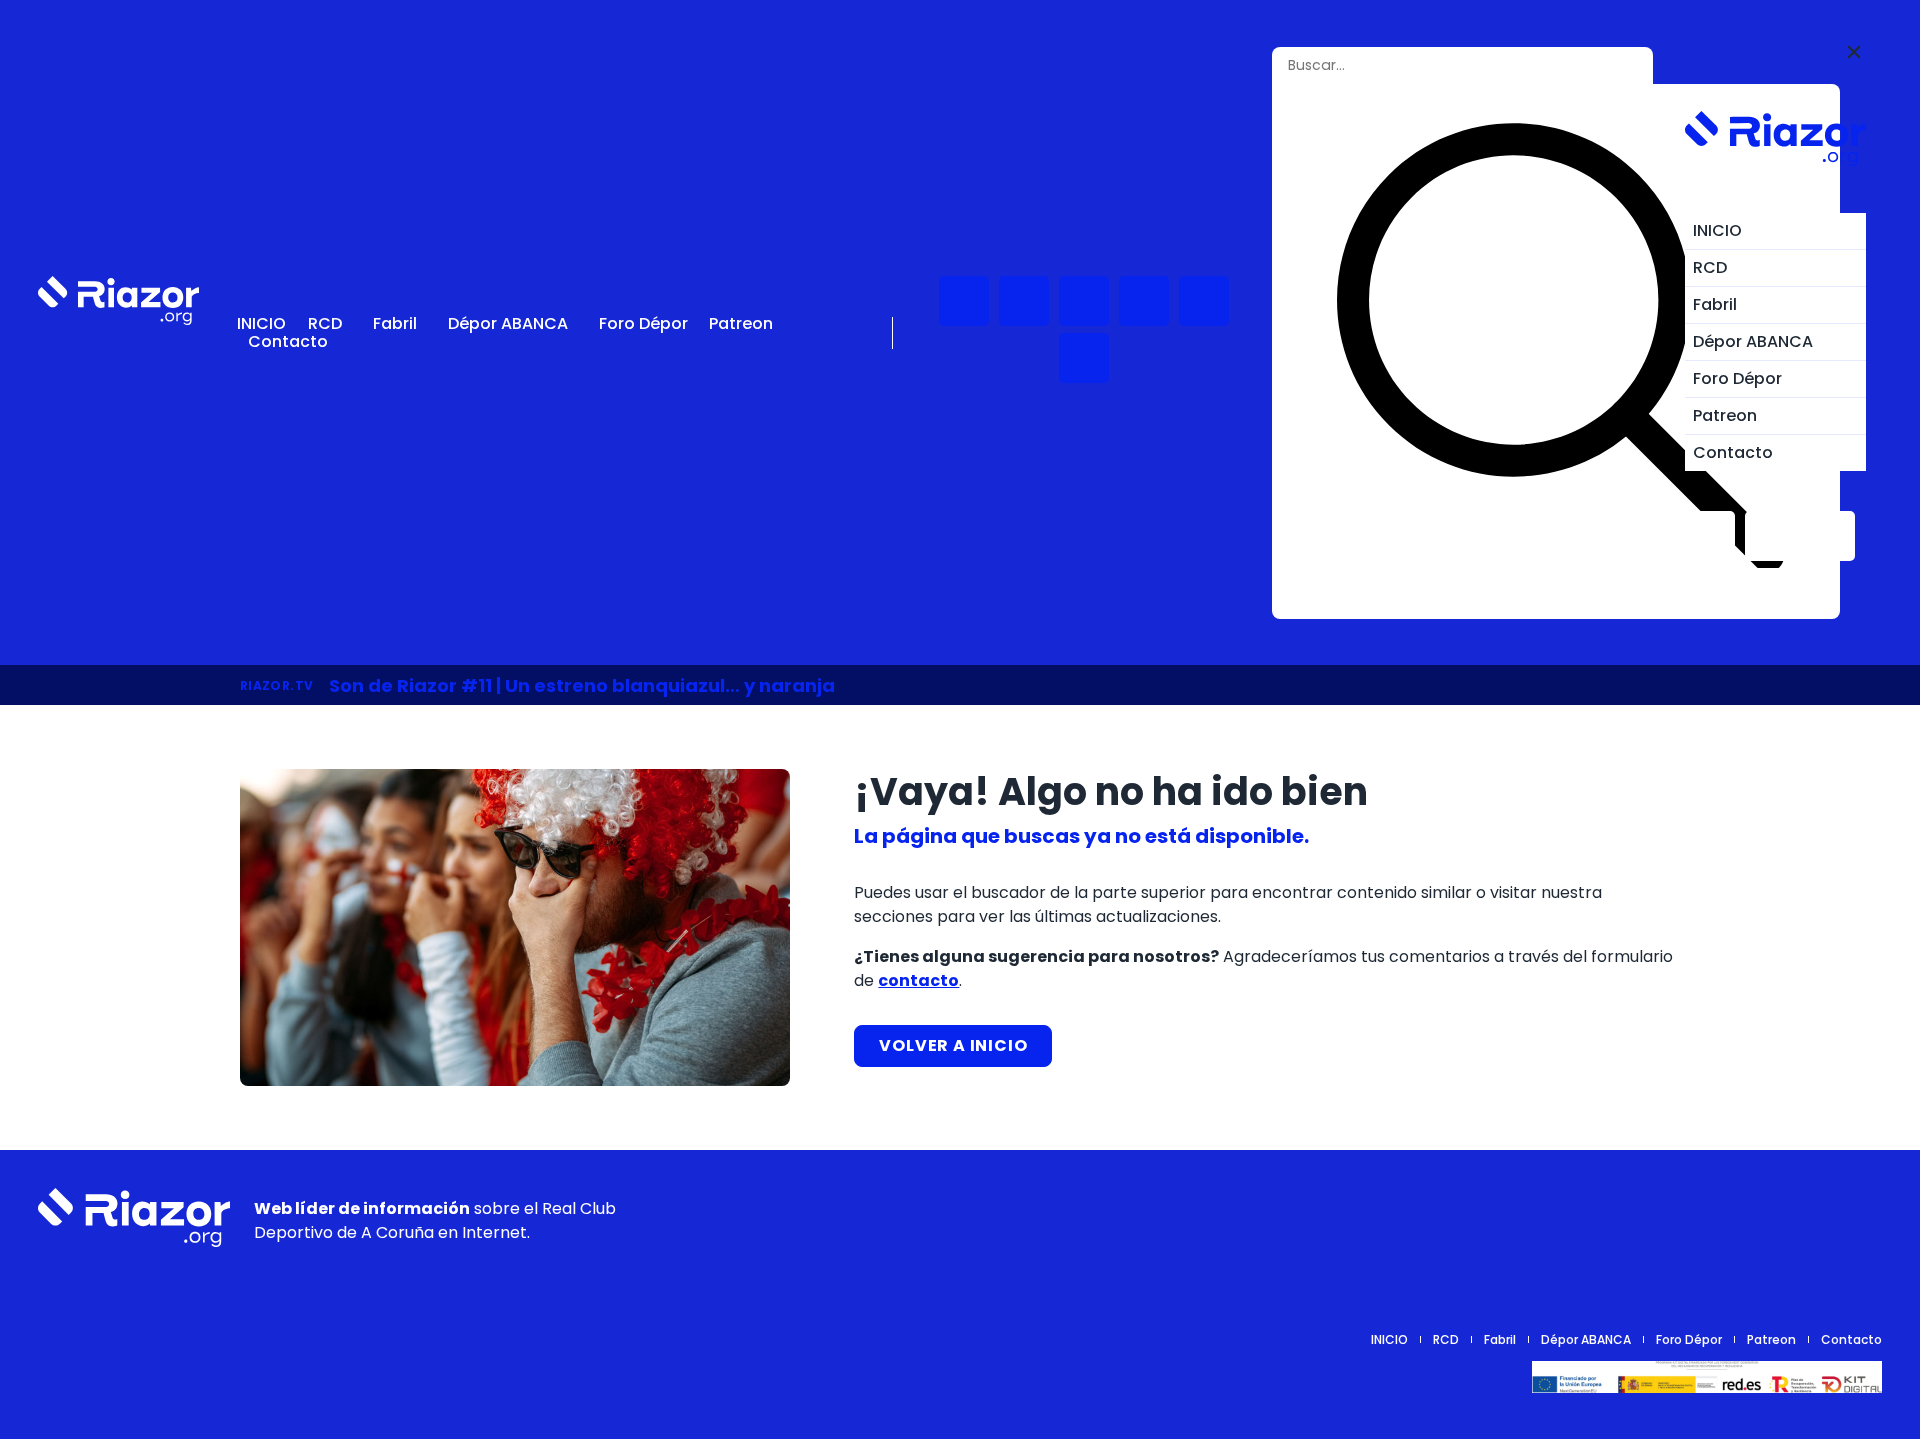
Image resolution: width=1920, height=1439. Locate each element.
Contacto (288, 342)
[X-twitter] (1144, 301)
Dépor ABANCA (508, 324)
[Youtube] (964, 301)
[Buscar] (1560, 351)
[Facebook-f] (1084, 358)
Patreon (741, 324)
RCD (325, 324)
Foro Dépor (643, 324)
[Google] (1857, 1217)
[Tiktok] (1204, 301)
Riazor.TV (276, 685)
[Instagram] (1084, 301)
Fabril (395, 324)
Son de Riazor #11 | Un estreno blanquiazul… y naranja (582, 685)
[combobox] (1423, 65)
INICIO (261, 324)
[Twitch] (1024, 301)
